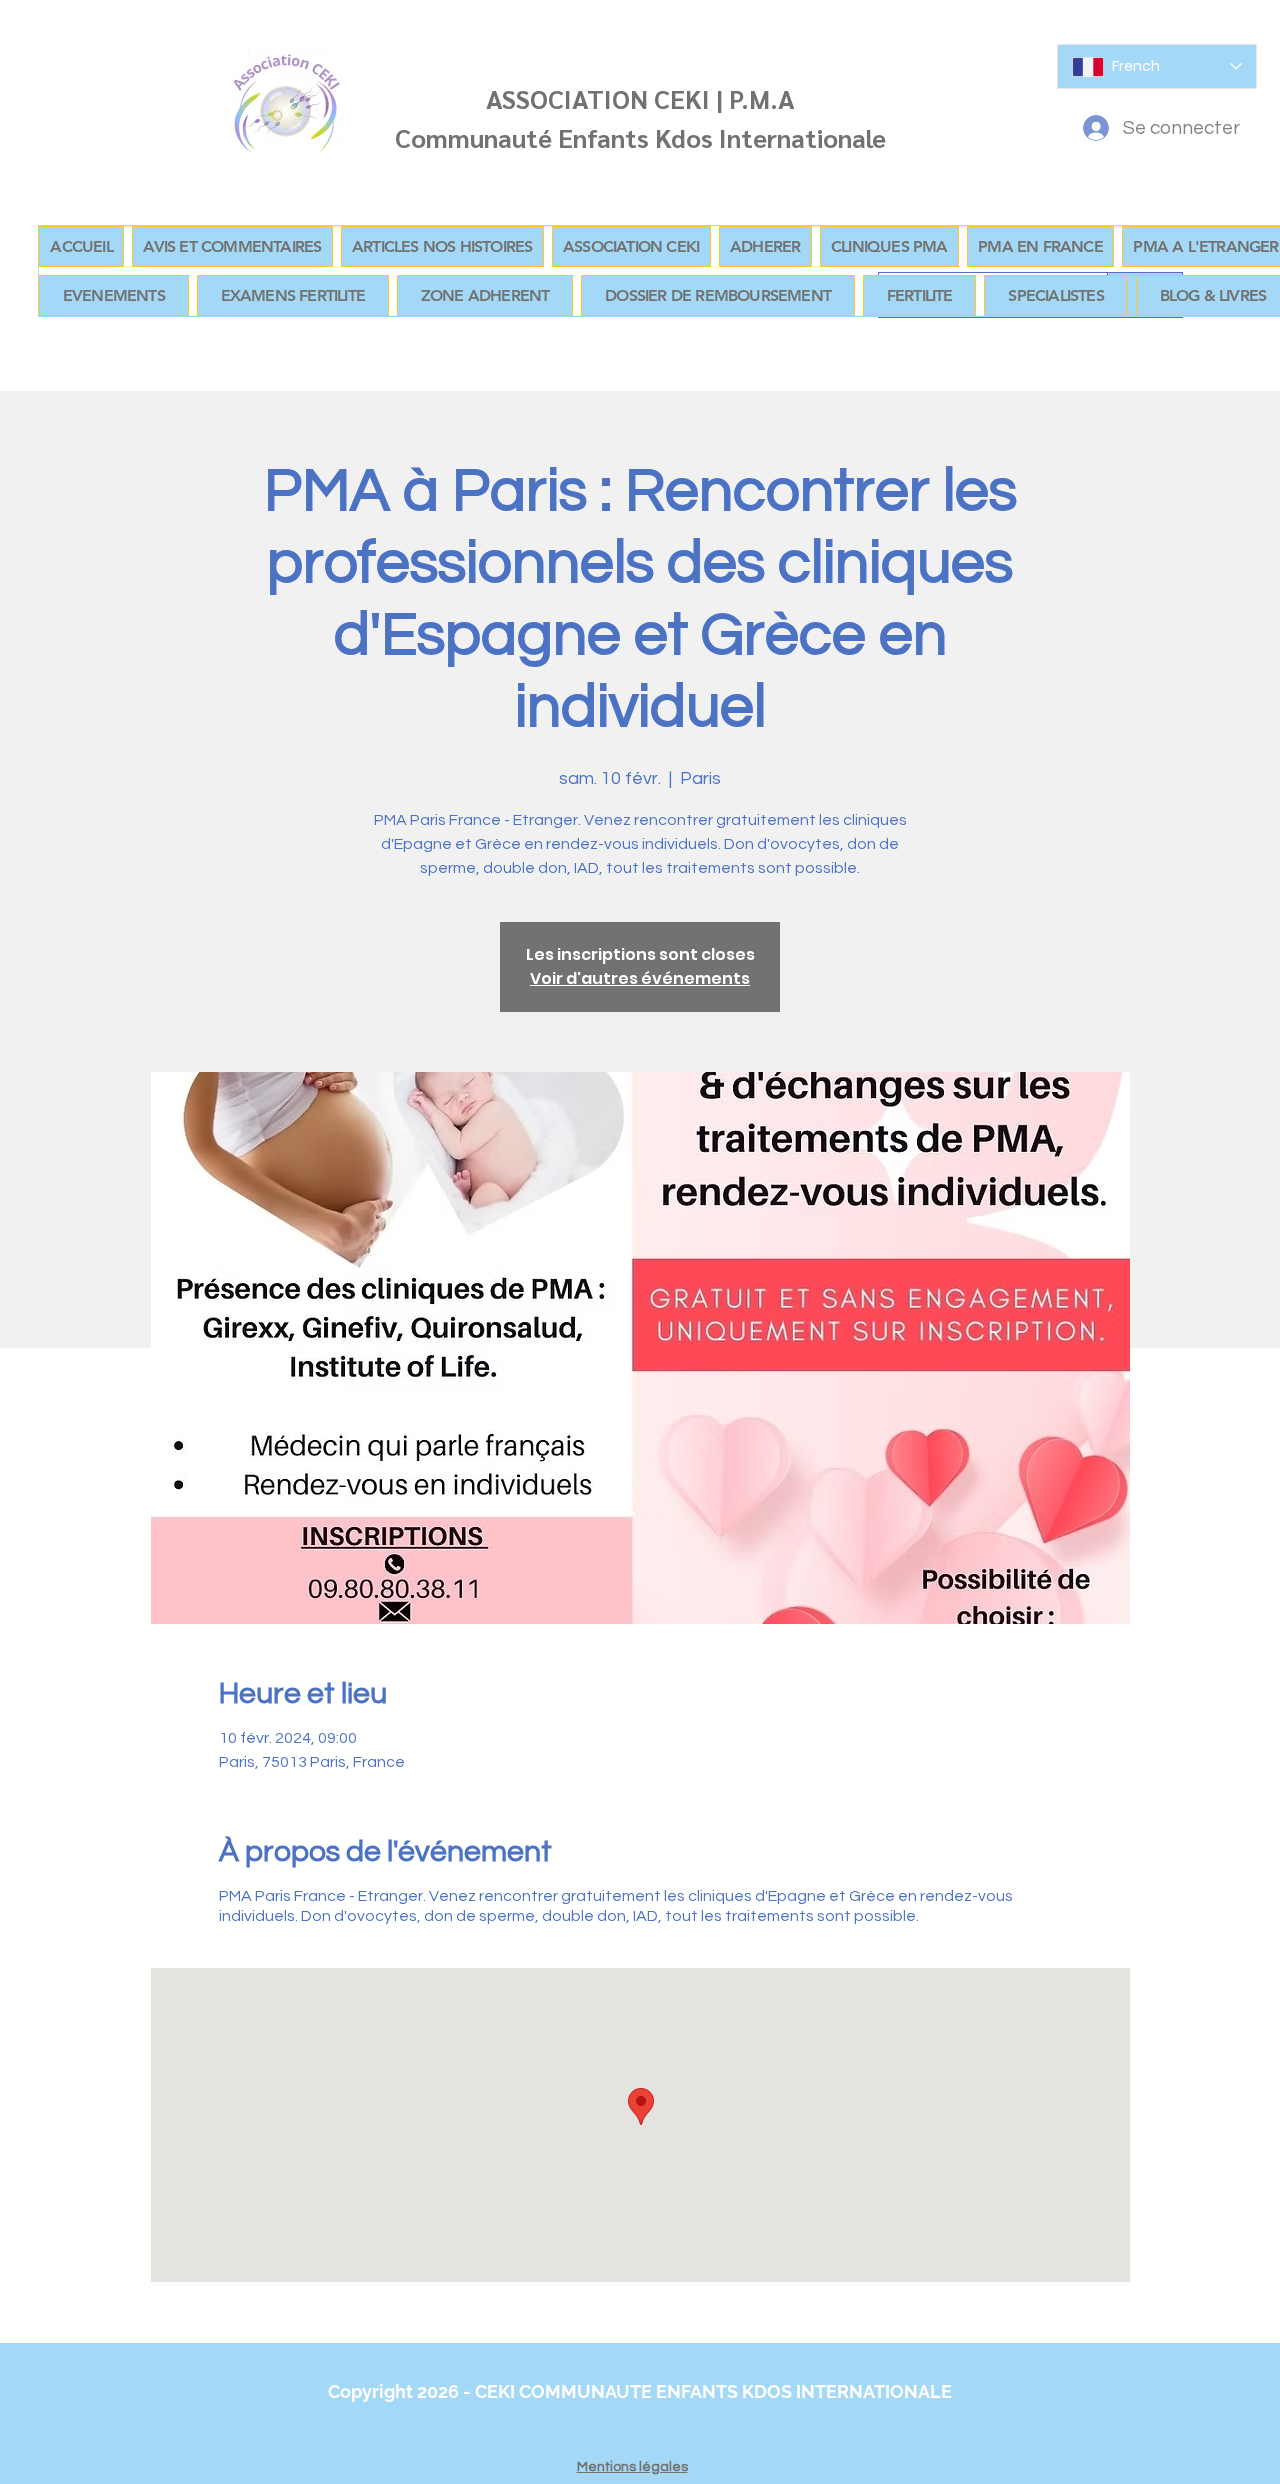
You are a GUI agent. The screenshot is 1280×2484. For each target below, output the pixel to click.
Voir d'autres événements (640, 978)
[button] (485, 295)
